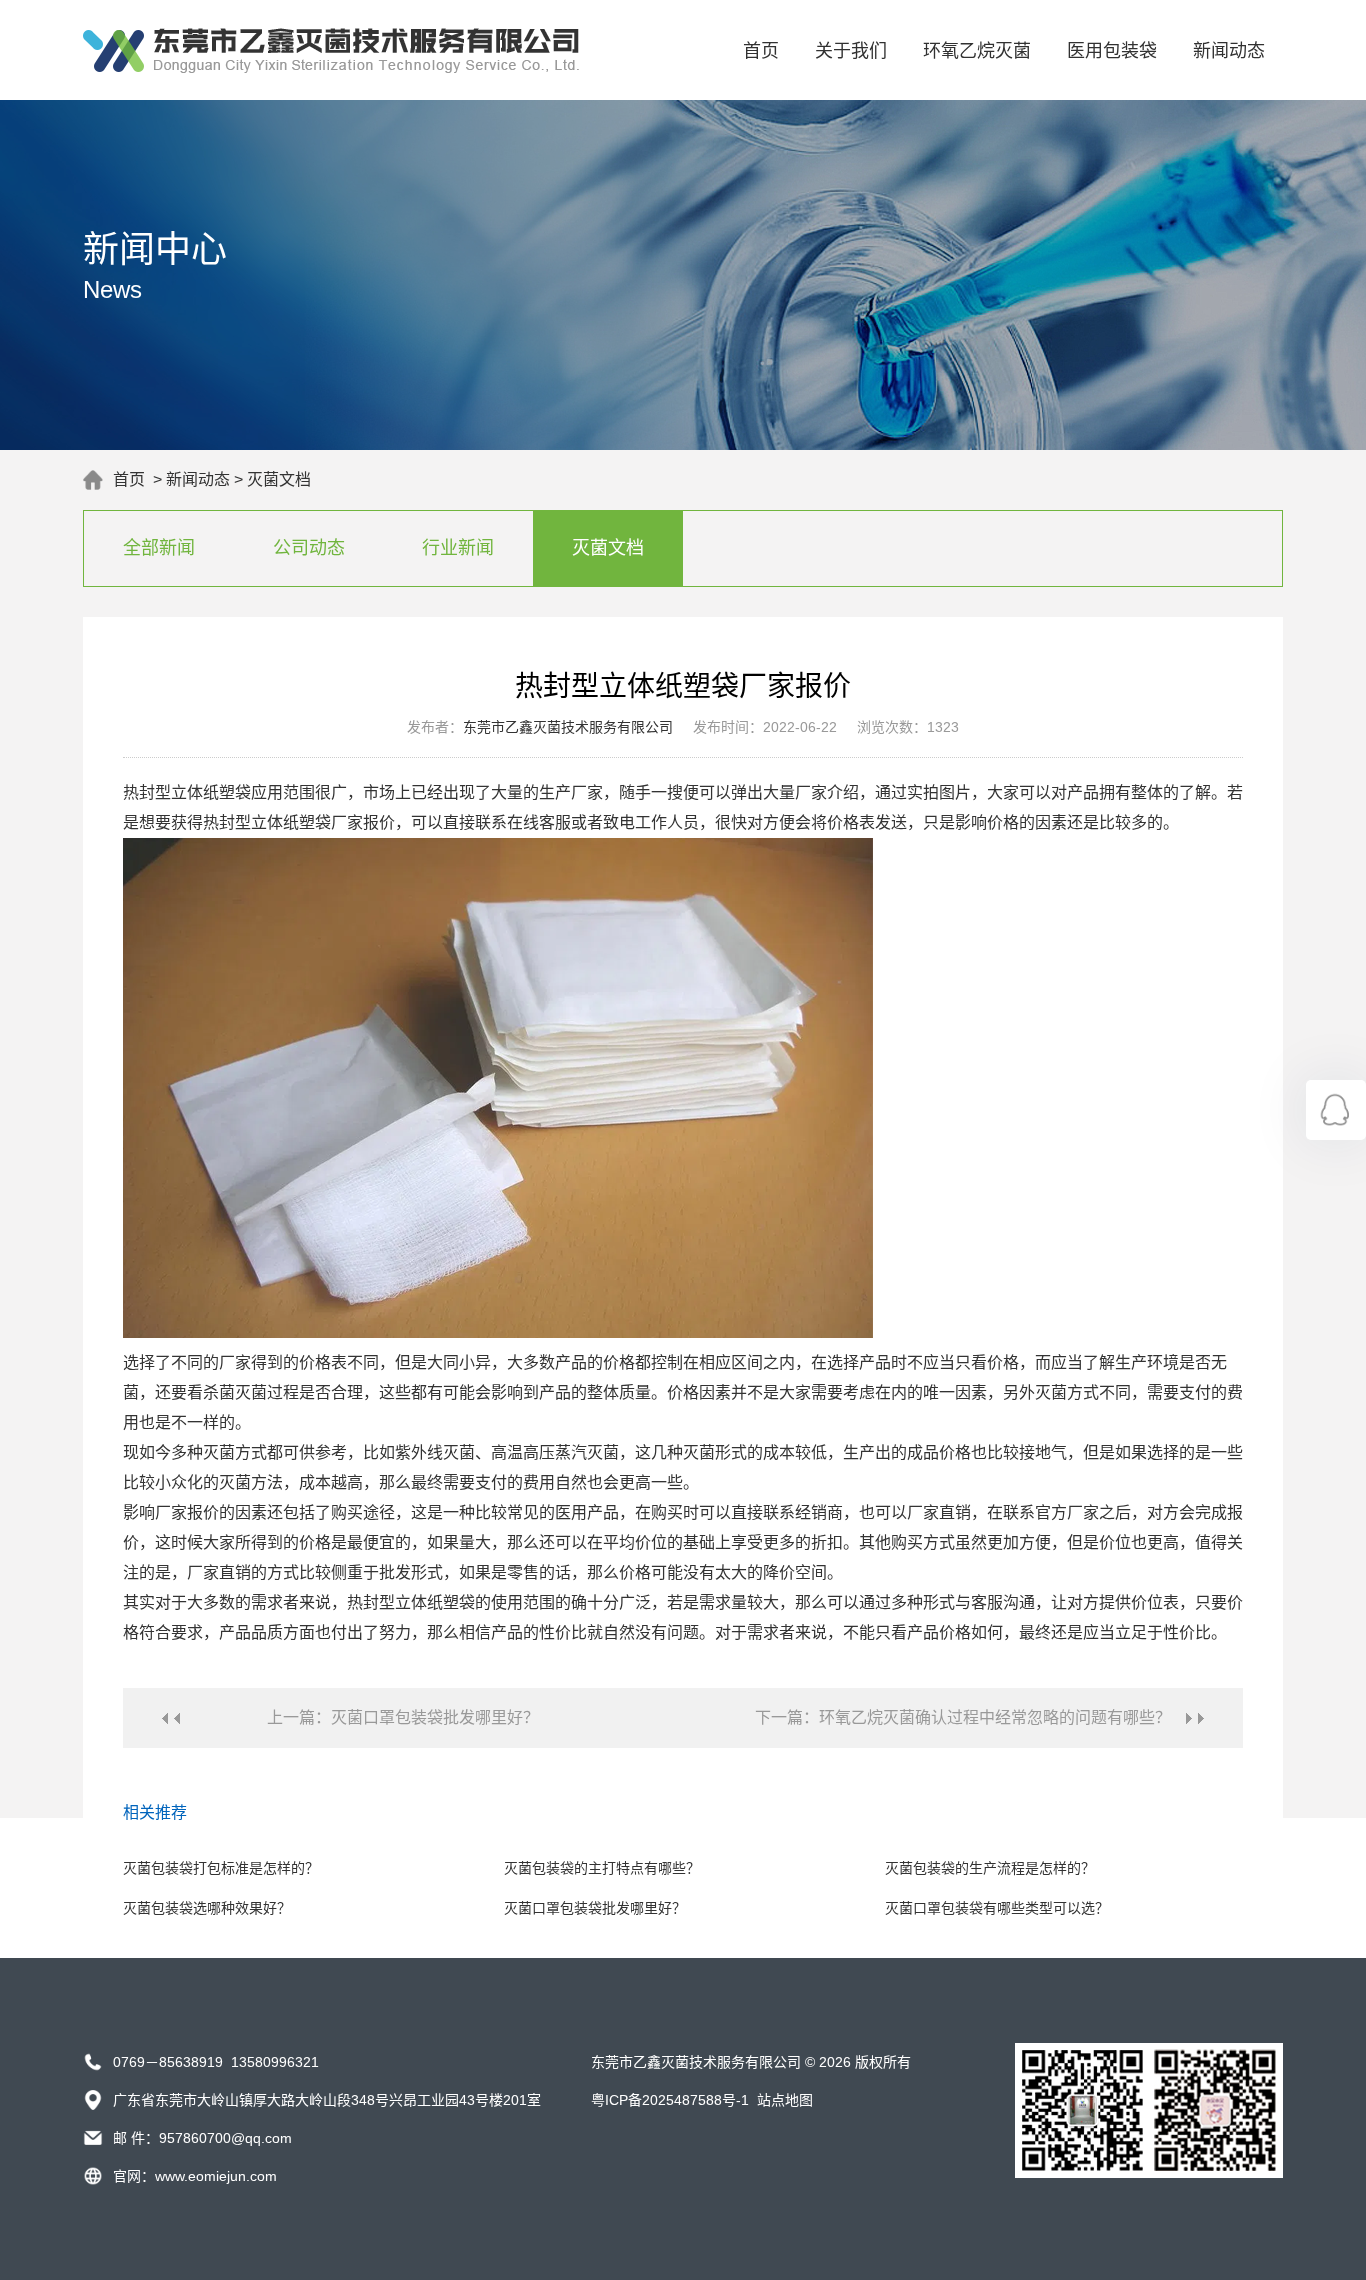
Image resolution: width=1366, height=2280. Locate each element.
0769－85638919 (168, 2062)
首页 (761, 51)
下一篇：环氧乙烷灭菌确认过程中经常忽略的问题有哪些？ (963, 1717)
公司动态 (309, 548)
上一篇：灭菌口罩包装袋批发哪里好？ (403, 1717)
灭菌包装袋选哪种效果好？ (207, 1908)
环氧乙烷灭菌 (977, 51)
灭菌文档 (279, 479)
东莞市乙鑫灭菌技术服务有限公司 (568, 727)
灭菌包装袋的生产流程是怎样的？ (990, 1868)
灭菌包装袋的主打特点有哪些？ (602, 1868)
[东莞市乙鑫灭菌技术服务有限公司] (331, 68)
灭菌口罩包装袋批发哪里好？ (595, 1908)
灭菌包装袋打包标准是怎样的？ (221, 1868)
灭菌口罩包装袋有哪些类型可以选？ (997, 1908)
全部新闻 (159, 548)
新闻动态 (1229, 51)
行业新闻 (458, 548)
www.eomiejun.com (216, 2176)
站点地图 (785, 2100)
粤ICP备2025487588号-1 (670, 2100)
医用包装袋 (1112, 51)
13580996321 (275, 2062)
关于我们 (851, 51)
